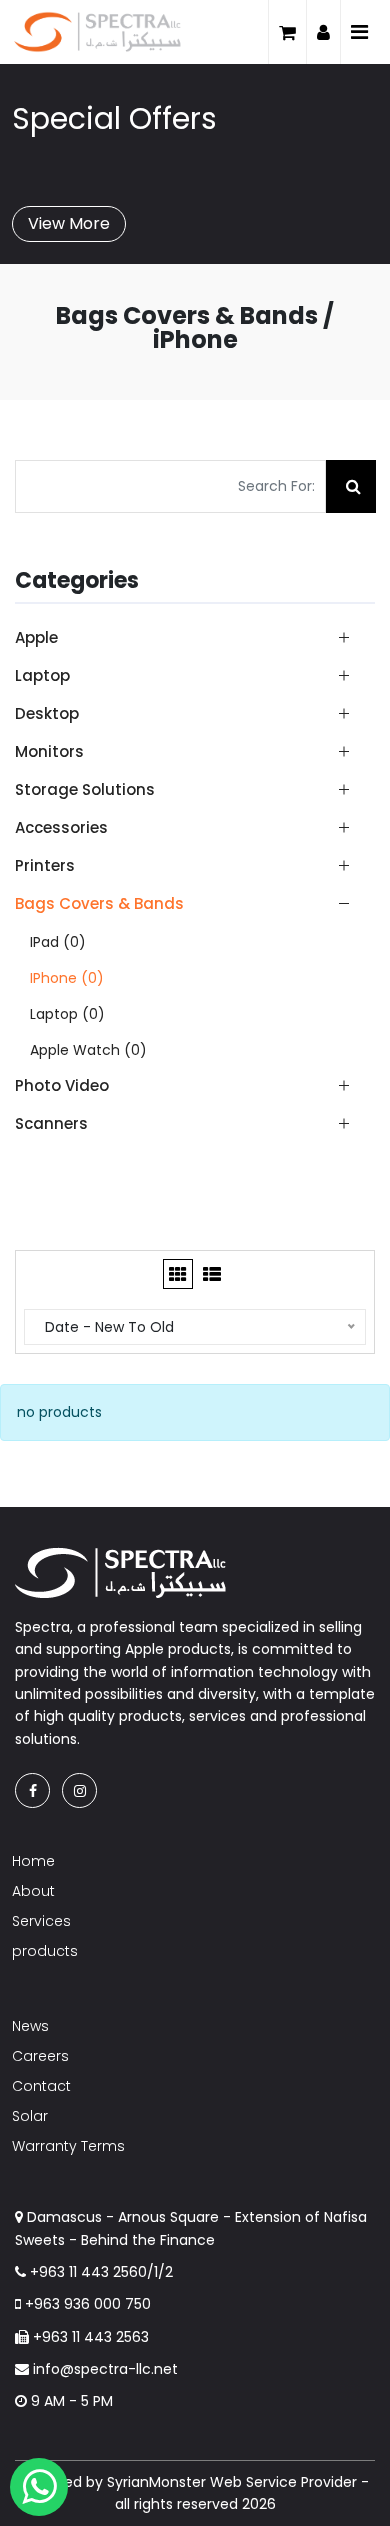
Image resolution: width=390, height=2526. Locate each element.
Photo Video (62, 1085)
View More (69, 223)
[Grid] (178, 1274)
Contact (41, 2086)
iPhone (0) (67, 978)
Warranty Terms (68, 2146)
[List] (212, 1274)
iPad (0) (58, 942)
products (45, 1951)
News (30, 2026)
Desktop (47, 713)
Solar (30, 2116)
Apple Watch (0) (88, 1050)
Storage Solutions (85, 789)
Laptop (42, 675)
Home (33, 1861)
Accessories (61, 827)
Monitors (49, 751)
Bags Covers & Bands (99, 903)
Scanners (51, 1123)
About (33, 1891)
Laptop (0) (67, 1014)
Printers (45, 865)
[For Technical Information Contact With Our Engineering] (39, 2487)
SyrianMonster (156, 2482)
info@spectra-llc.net (103, 2369)
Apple (36, 637)
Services (41, 1921)
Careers (40, 2056)
